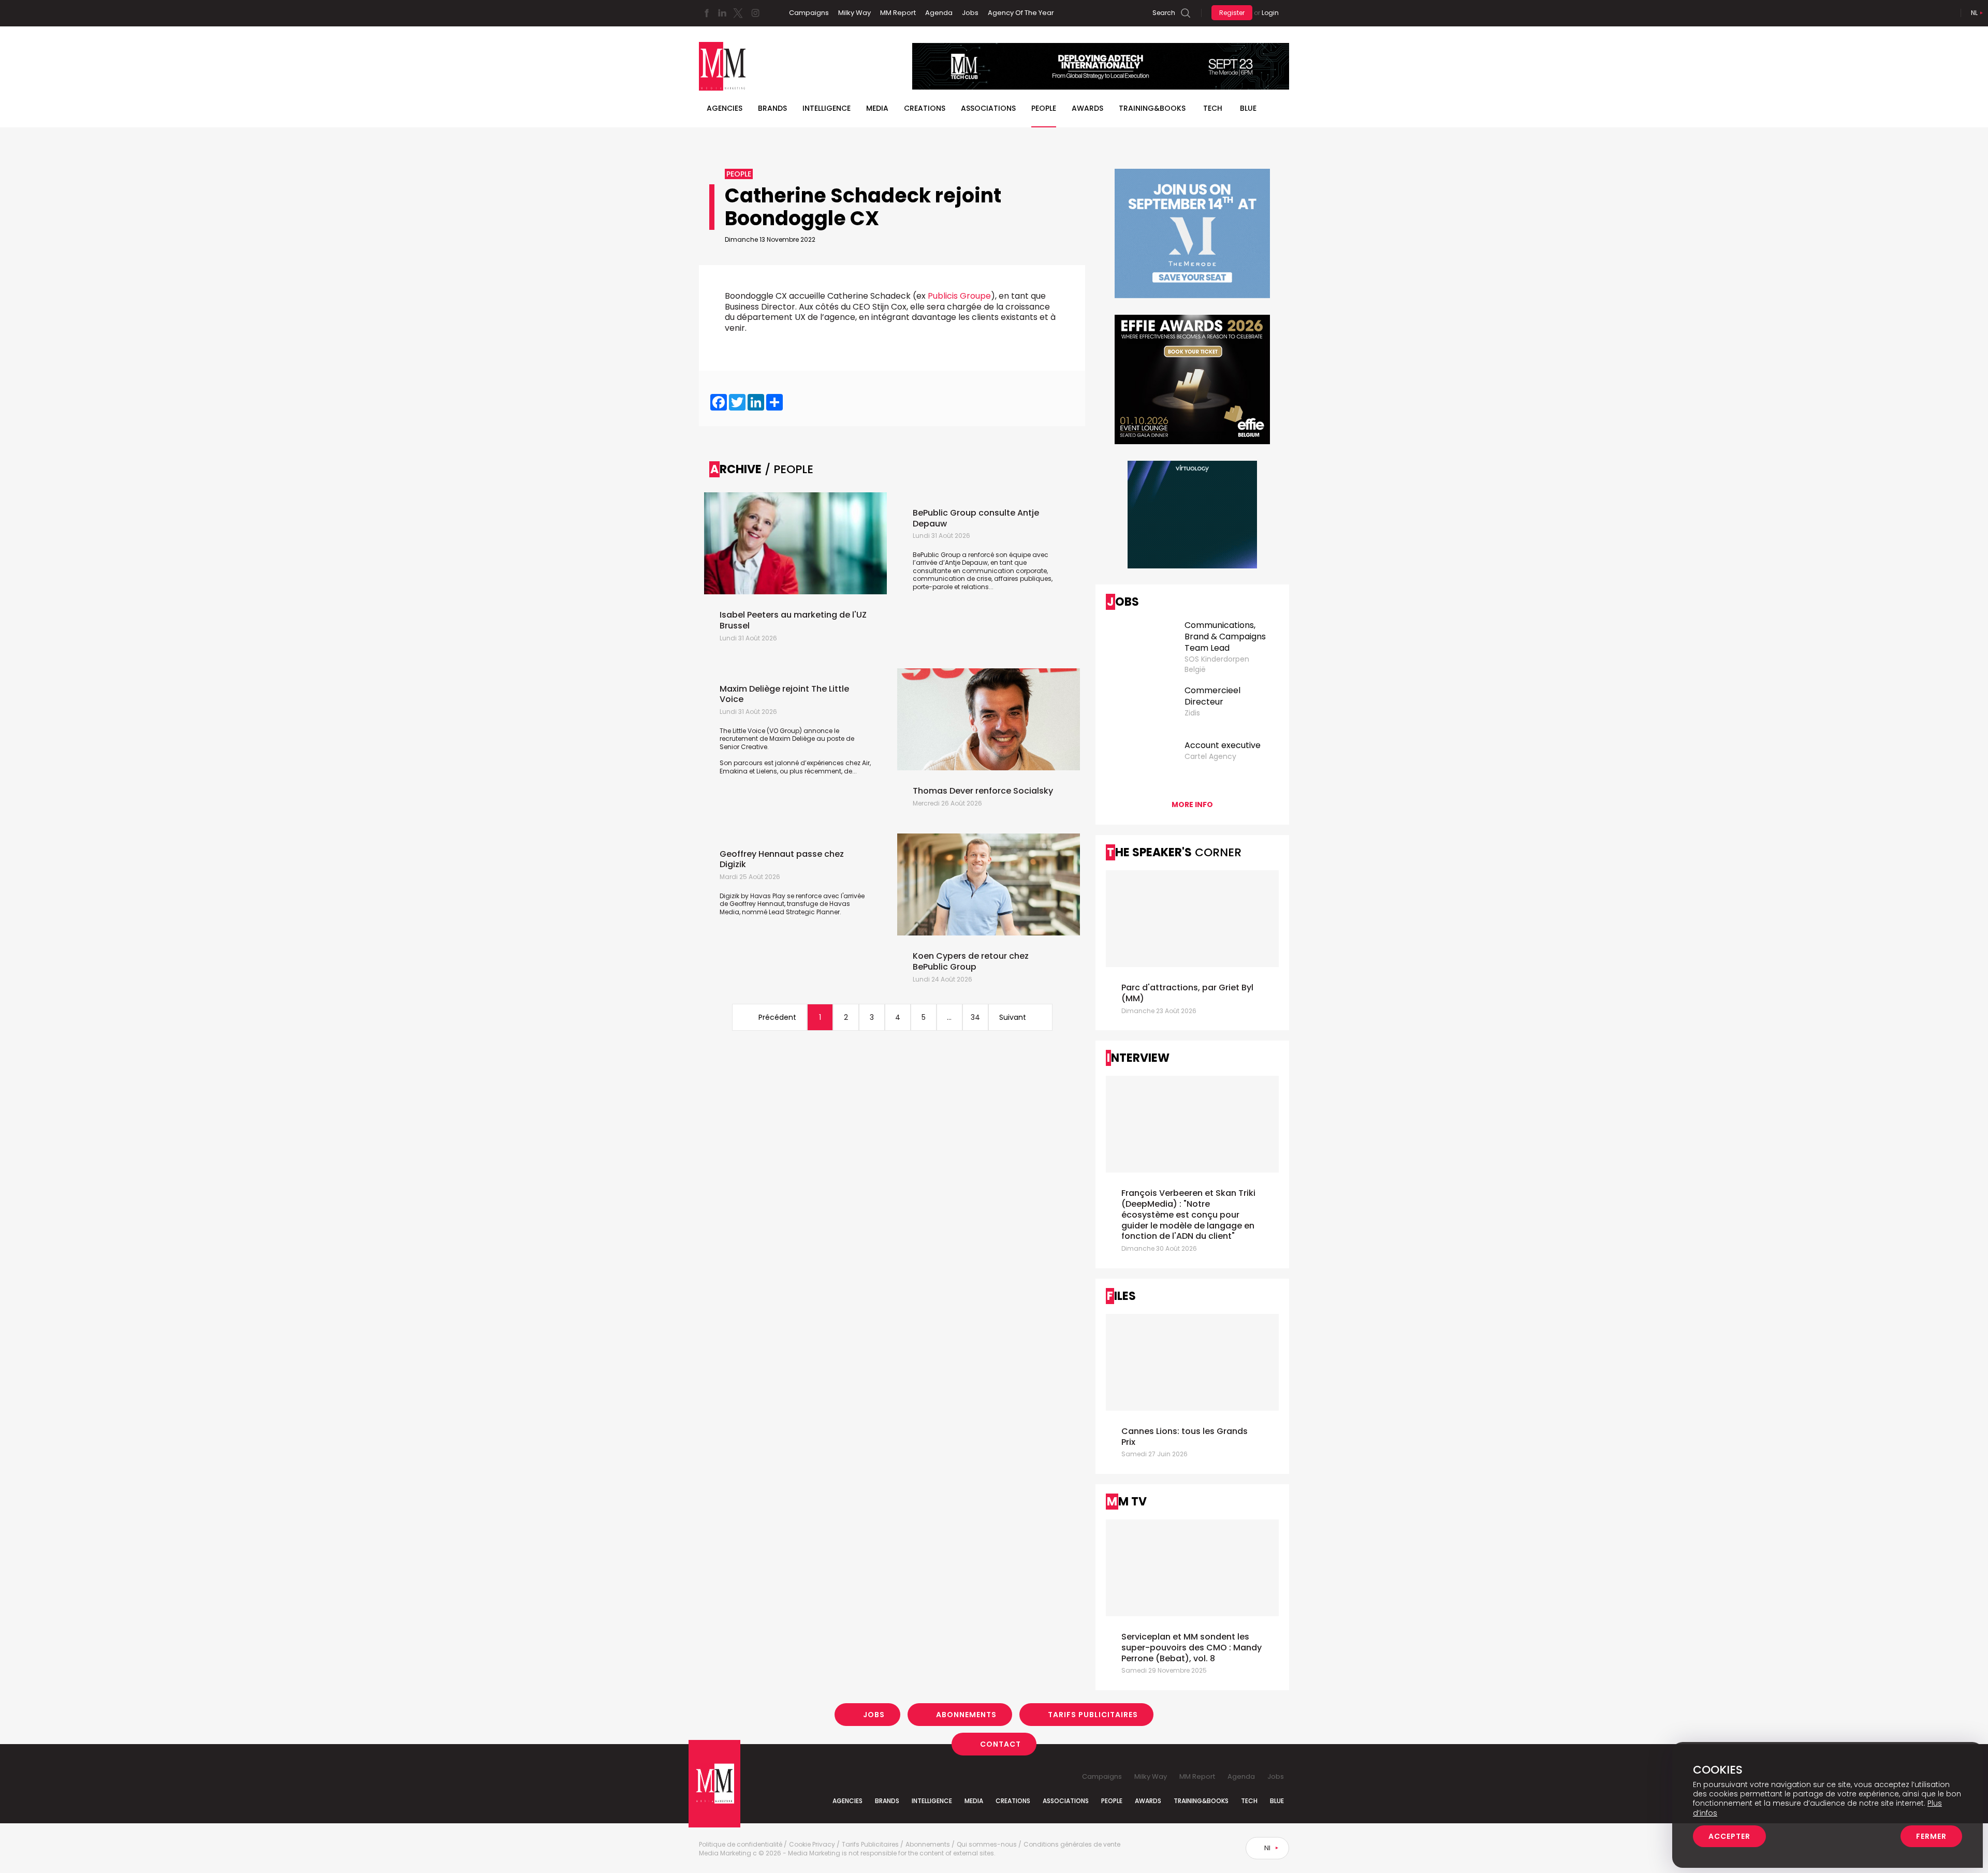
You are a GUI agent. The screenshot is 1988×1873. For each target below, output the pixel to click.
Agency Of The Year (1021, 13)
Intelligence (827, 108)
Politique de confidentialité (741, 1845)
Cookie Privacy (812, 1845)
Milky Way (854, 13)
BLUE (1248, 108)
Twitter (738, 13)
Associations (988, 108)
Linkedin (722, 13)
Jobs (970, 13)
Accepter (1729, 1836)
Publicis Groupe (959, 296)
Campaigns (809, 13)
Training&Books (1201, 1801)
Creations (925, 108)
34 (975, 1017)
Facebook (707, 13)
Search (1164, 13)
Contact (1000, 1744)
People (1044, 108)
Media (877, 108)
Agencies (725, 108)
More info (1192, 804)
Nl (1974, 13)
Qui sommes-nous (987, 1845)
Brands (772, 108)
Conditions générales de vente (1072, 1845)
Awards (1087, 108)
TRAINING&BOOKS (1152, 108)
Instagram (755, 13)
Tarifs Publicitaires (1093, 1715)
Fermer (1931, 1836)
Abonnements (966, 1715)
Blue (1277, 1801)
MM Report (898, 13)
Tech (1213, 108)
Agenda (939, 13)
